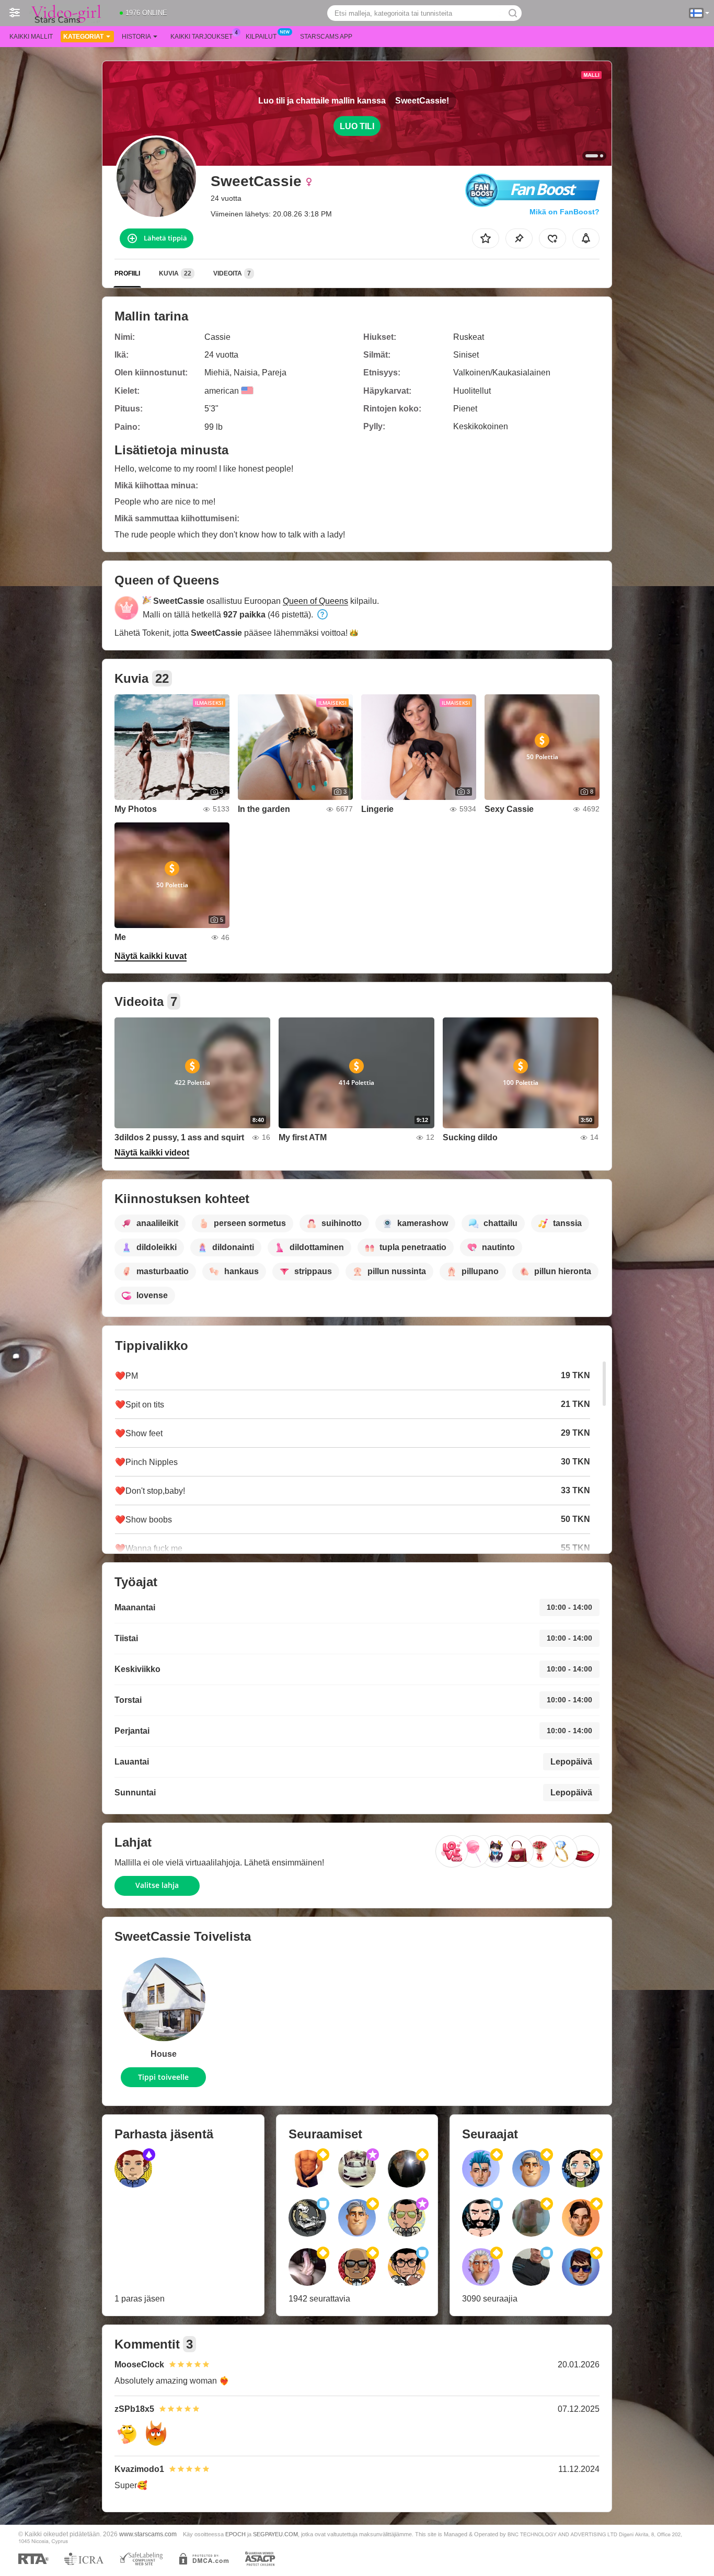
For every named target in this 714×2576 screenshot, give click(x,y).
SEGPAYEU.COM (275, 2534)
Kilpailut (261, 37)
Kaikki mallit (31, 37)
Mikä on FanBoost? (565, 212)
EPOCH (235, 2534)
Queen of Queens (315, 601)
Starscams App (326, 37)
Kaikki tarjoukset (201, 37)
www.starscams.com (148, 2534)
